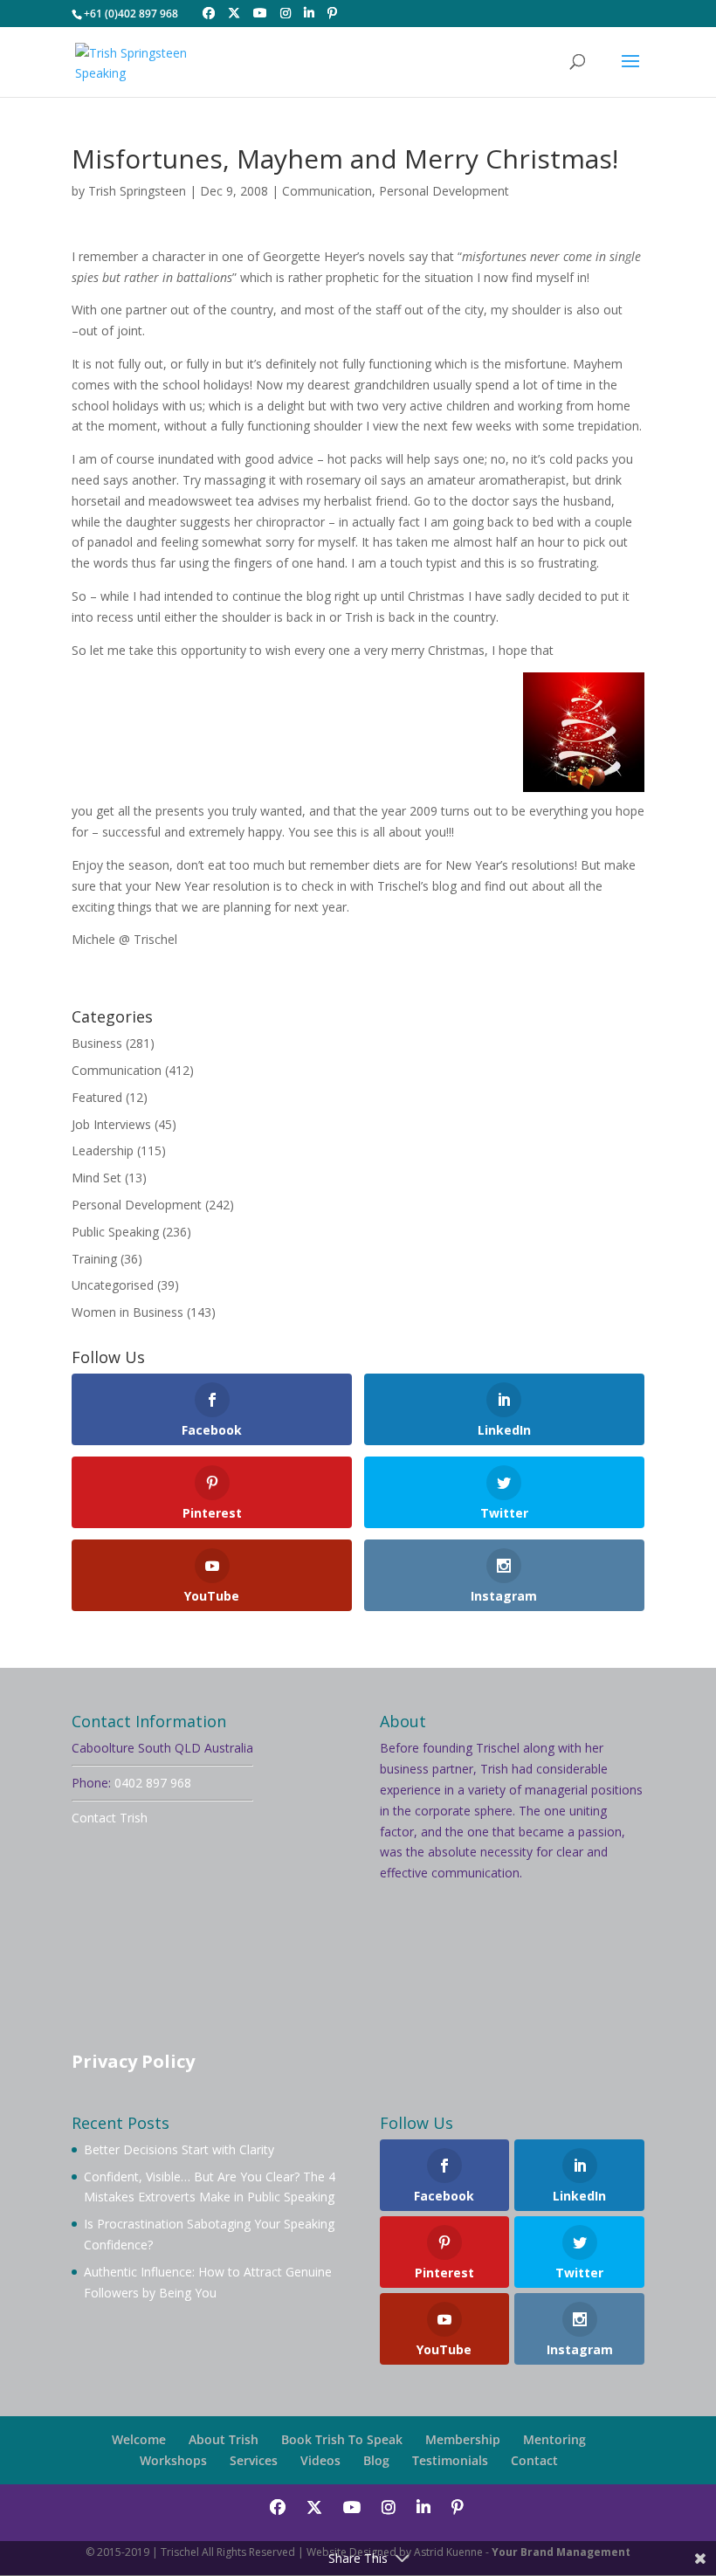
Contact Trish (110, 1818)
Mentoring (554, 2439)
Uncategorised (113, 1285)
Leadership (103, 1150)
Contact (534, 2460)
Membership (463, 2439)
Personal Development (444, 191)
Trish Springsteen (137, 191)
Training (94, 1259)
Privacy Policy (133, 2061)
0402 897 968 (153, 1783)
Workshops (173, 2460)
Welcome (139, 2439)
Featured (97, 1097)
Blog (376, 2460)
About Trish (224, 2439)
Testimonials (450, 2460)
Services (254, 2460)
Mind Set (96, 1178)
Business (97, 1043)
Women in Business (127, 1312)
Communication (327, 191)
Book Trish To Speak (342, 2439)
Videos (320, 2460)
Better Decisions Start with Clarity (179, 2149)
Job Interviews (111, 1124)
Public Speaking (115, 1232)
